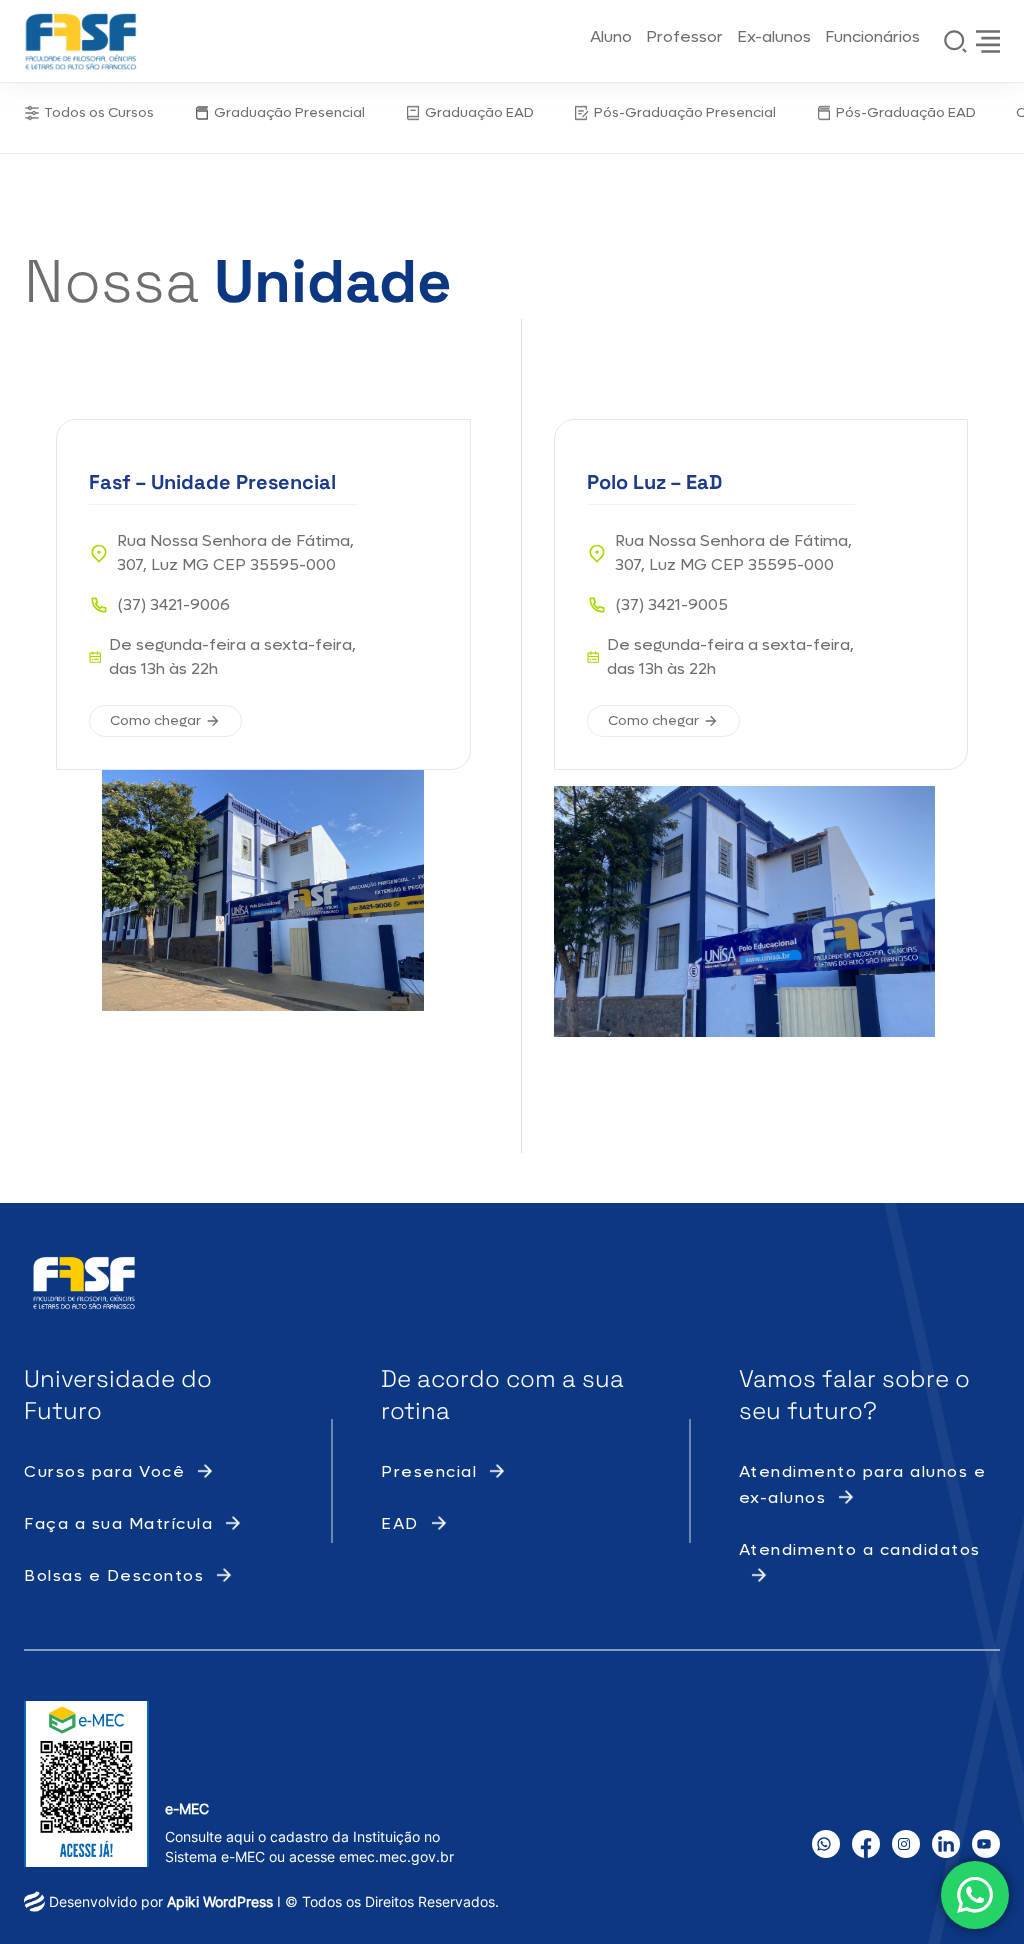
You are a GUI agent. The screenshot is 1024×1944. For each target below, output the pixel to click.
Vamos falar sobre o (854, 1378)
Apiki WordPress (220, 1901)
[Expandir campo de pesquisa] (956, 41)
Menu (988, 41)
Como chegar (155, 720)
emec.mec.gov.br (396, 1856)
